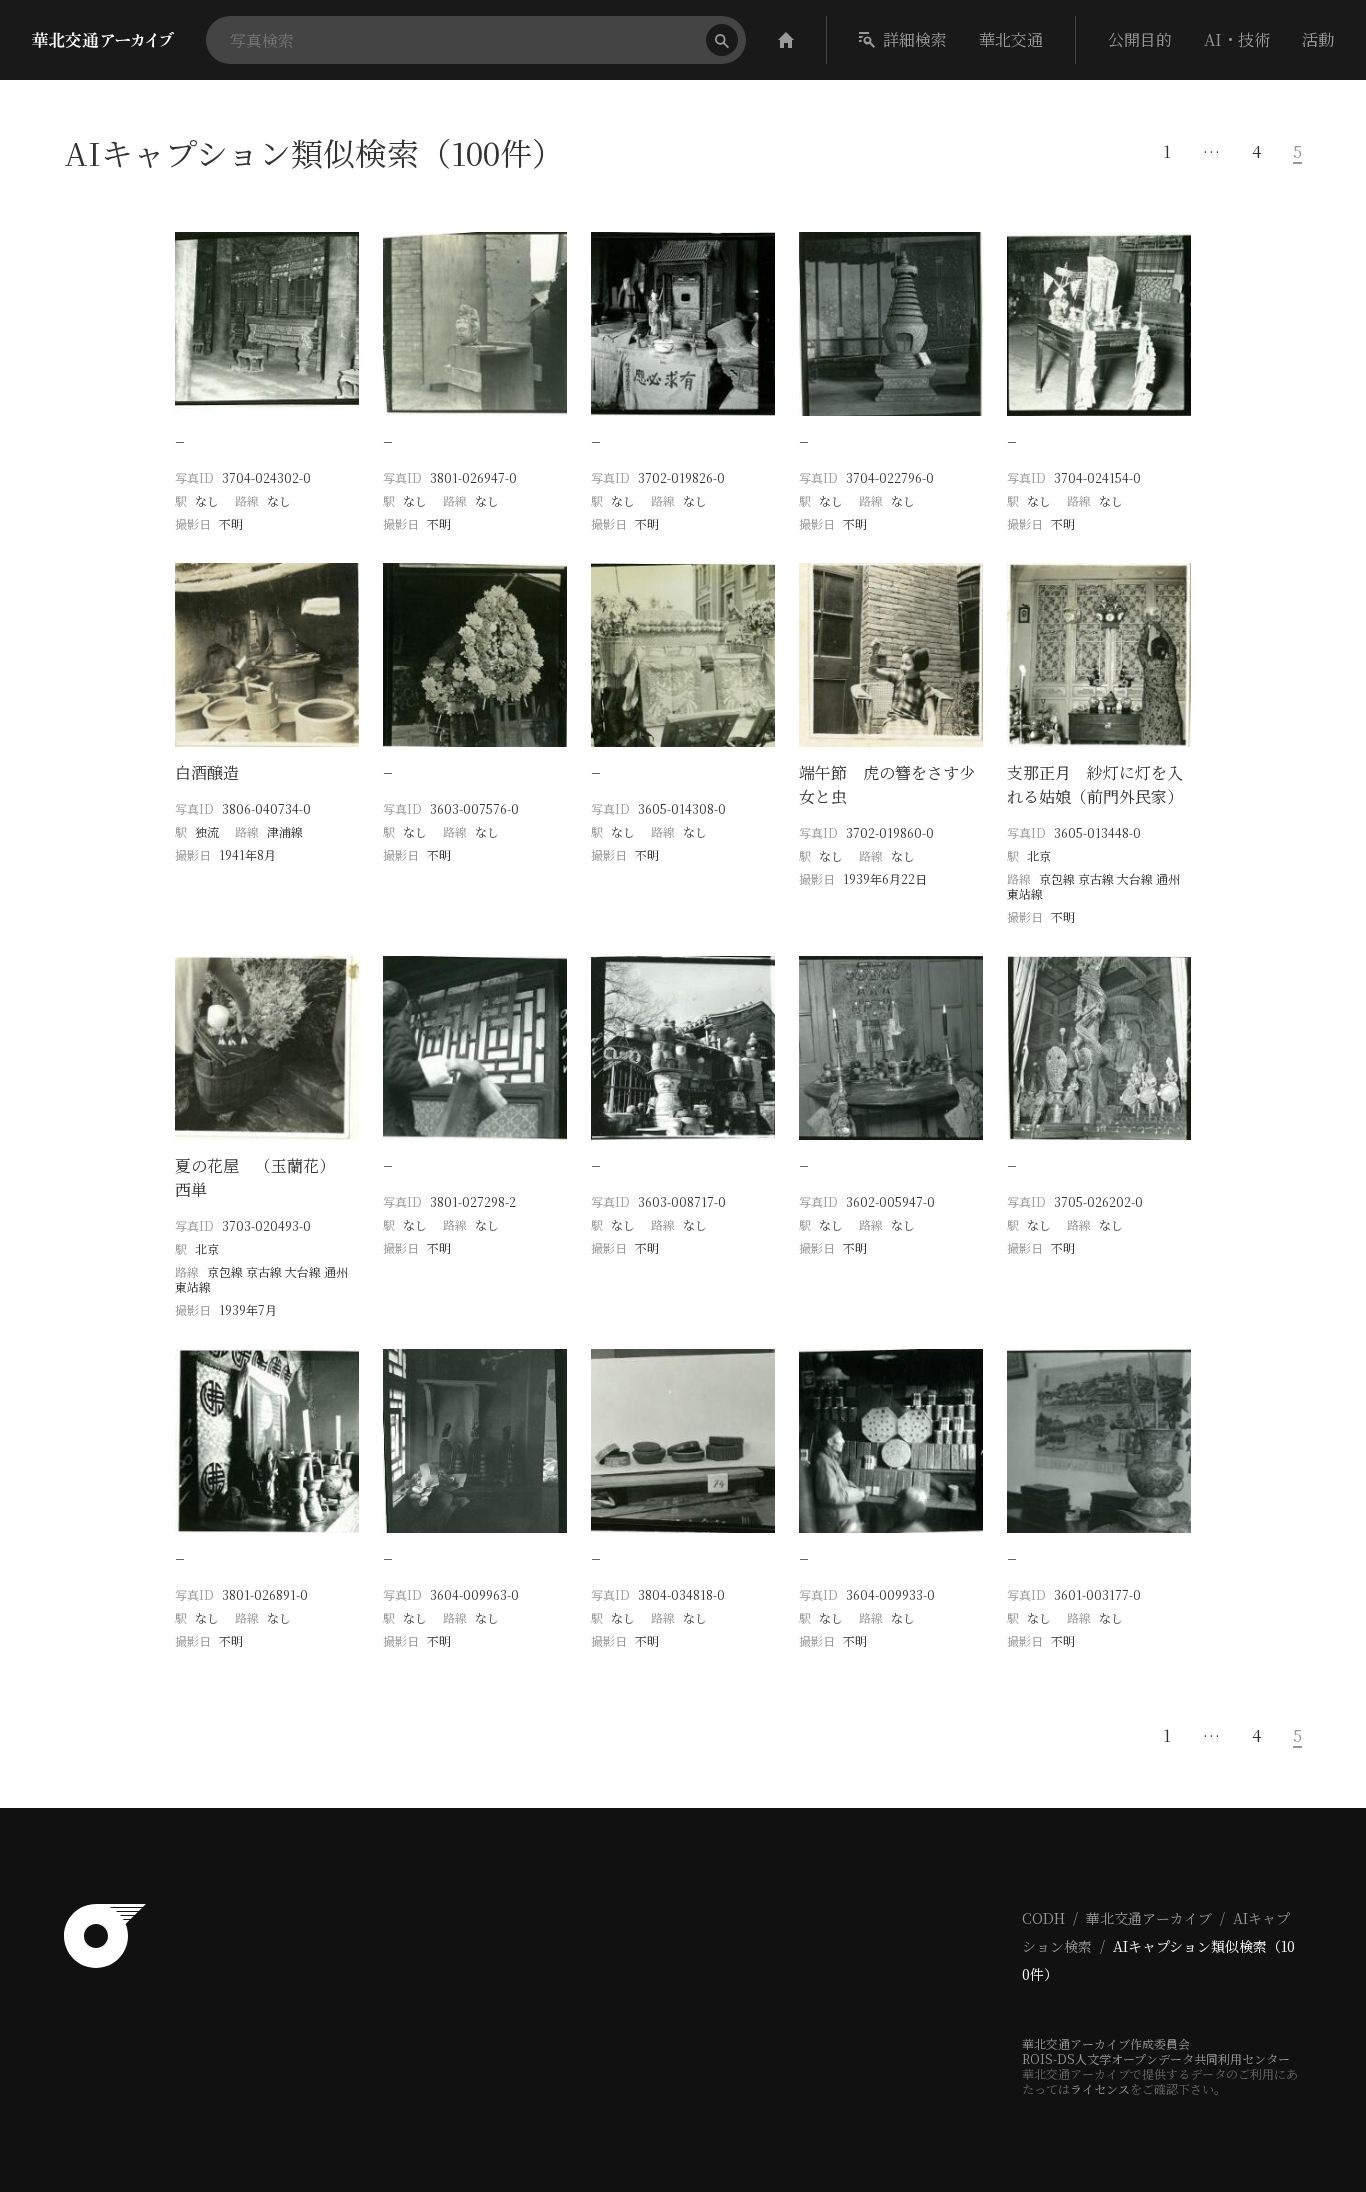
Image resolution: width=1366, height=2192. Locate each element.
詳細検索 (915, 39)
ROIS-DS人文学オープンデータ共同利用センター (1156, 2058)
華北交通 (1011, 39)
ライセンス (1100, 2088)
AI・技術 (1237, 39)
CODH (1043, 1918)
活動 (1318, 39)
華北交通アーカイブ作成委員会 (1106, 2043)
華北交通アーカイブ (1149, 1918)
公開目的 (1140, 39)
